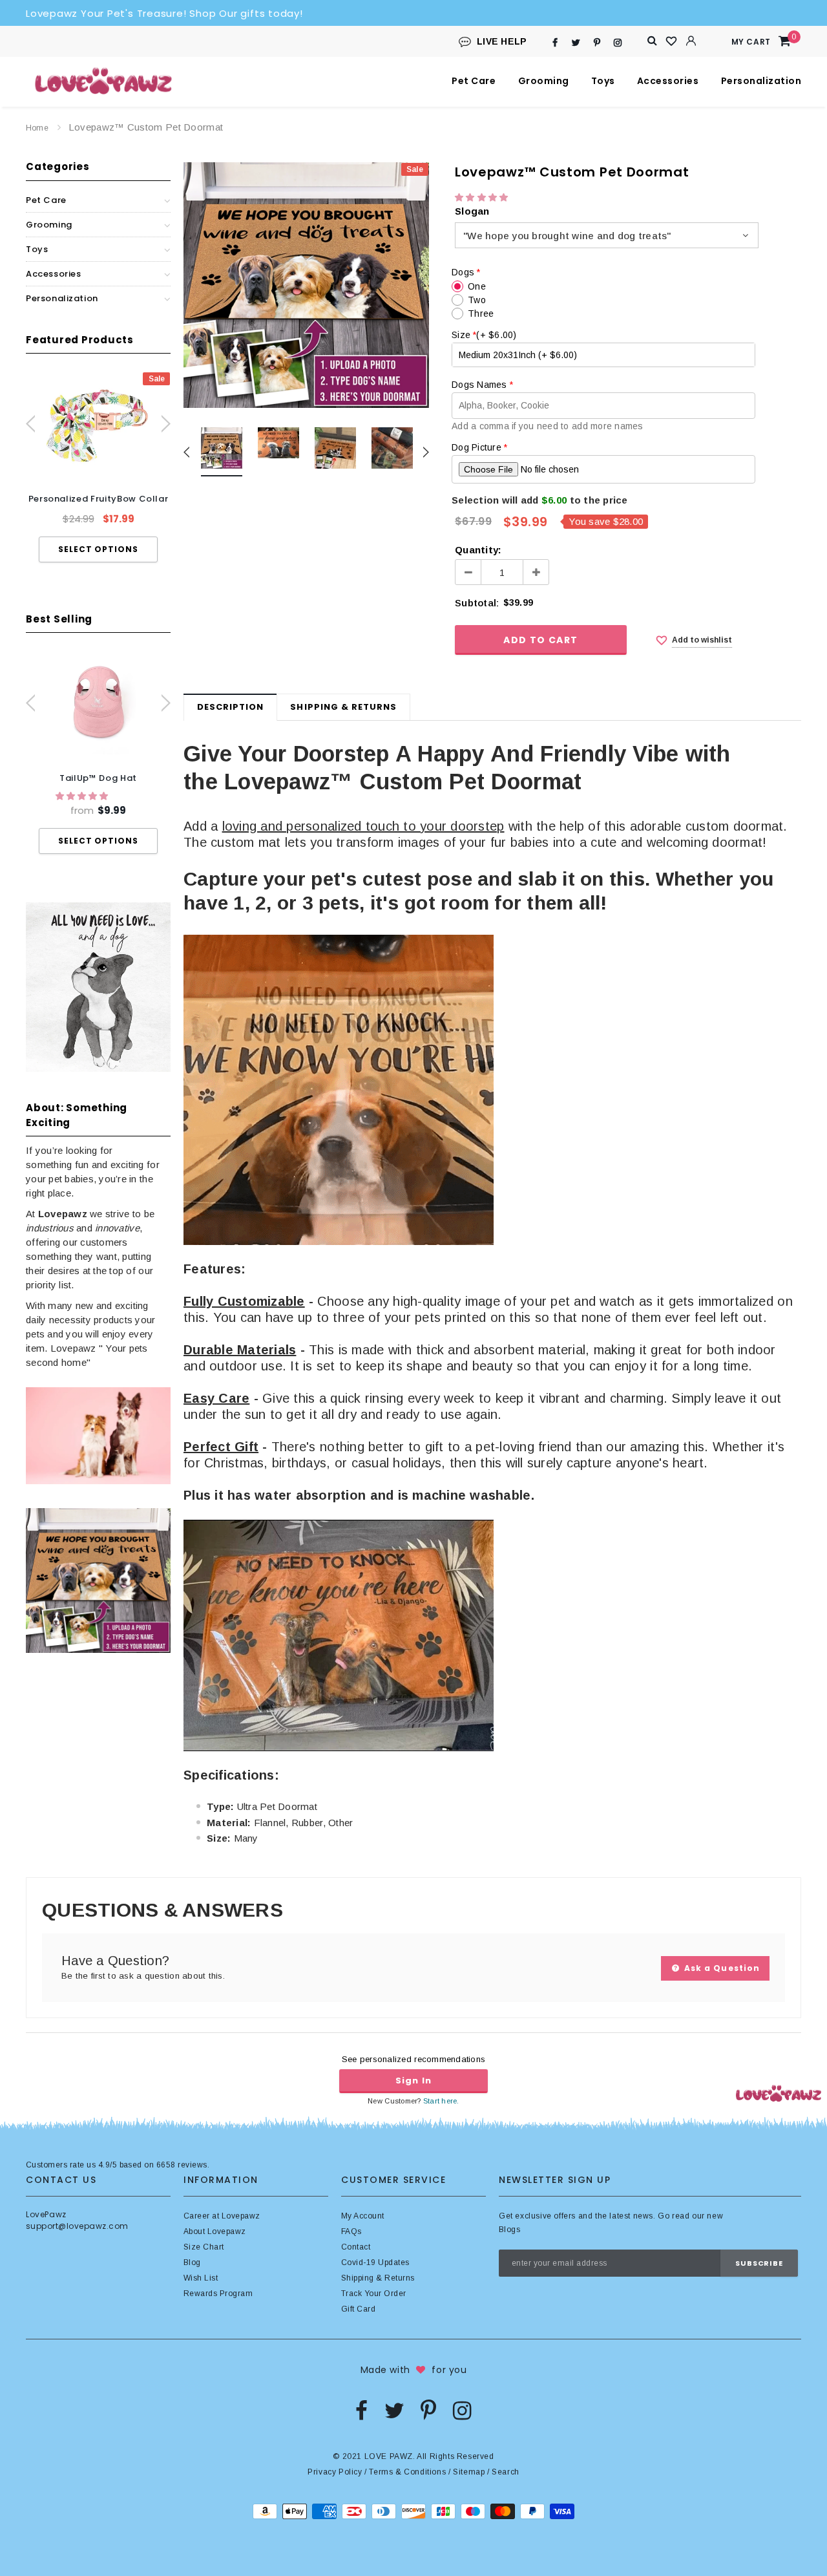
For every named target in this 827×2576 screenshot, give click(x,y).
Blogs (509, 2230)
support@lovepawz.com (77, 2226)
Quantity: (478, 550)
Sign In (413, 2081)
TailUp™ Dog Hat (98, 778)
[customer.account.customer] (691, 41)
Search (506, 2472)
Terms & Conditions (407, 2472)
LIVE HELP (502, 41)
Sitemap (469, 2472)
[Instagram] (618, 42)
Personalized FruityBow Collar (99, 499)
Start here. (441, 2101)
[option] (98, 467)
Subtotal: (477, 603)
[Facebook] (555, 42)
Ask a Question (721, 1968)
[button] (83, 796)
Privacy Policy (335, 2472)
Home (37, 128)
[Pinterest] (597, 42)
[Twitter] (576, 42)
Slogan (472, 211)
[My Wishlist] (672, 41)
